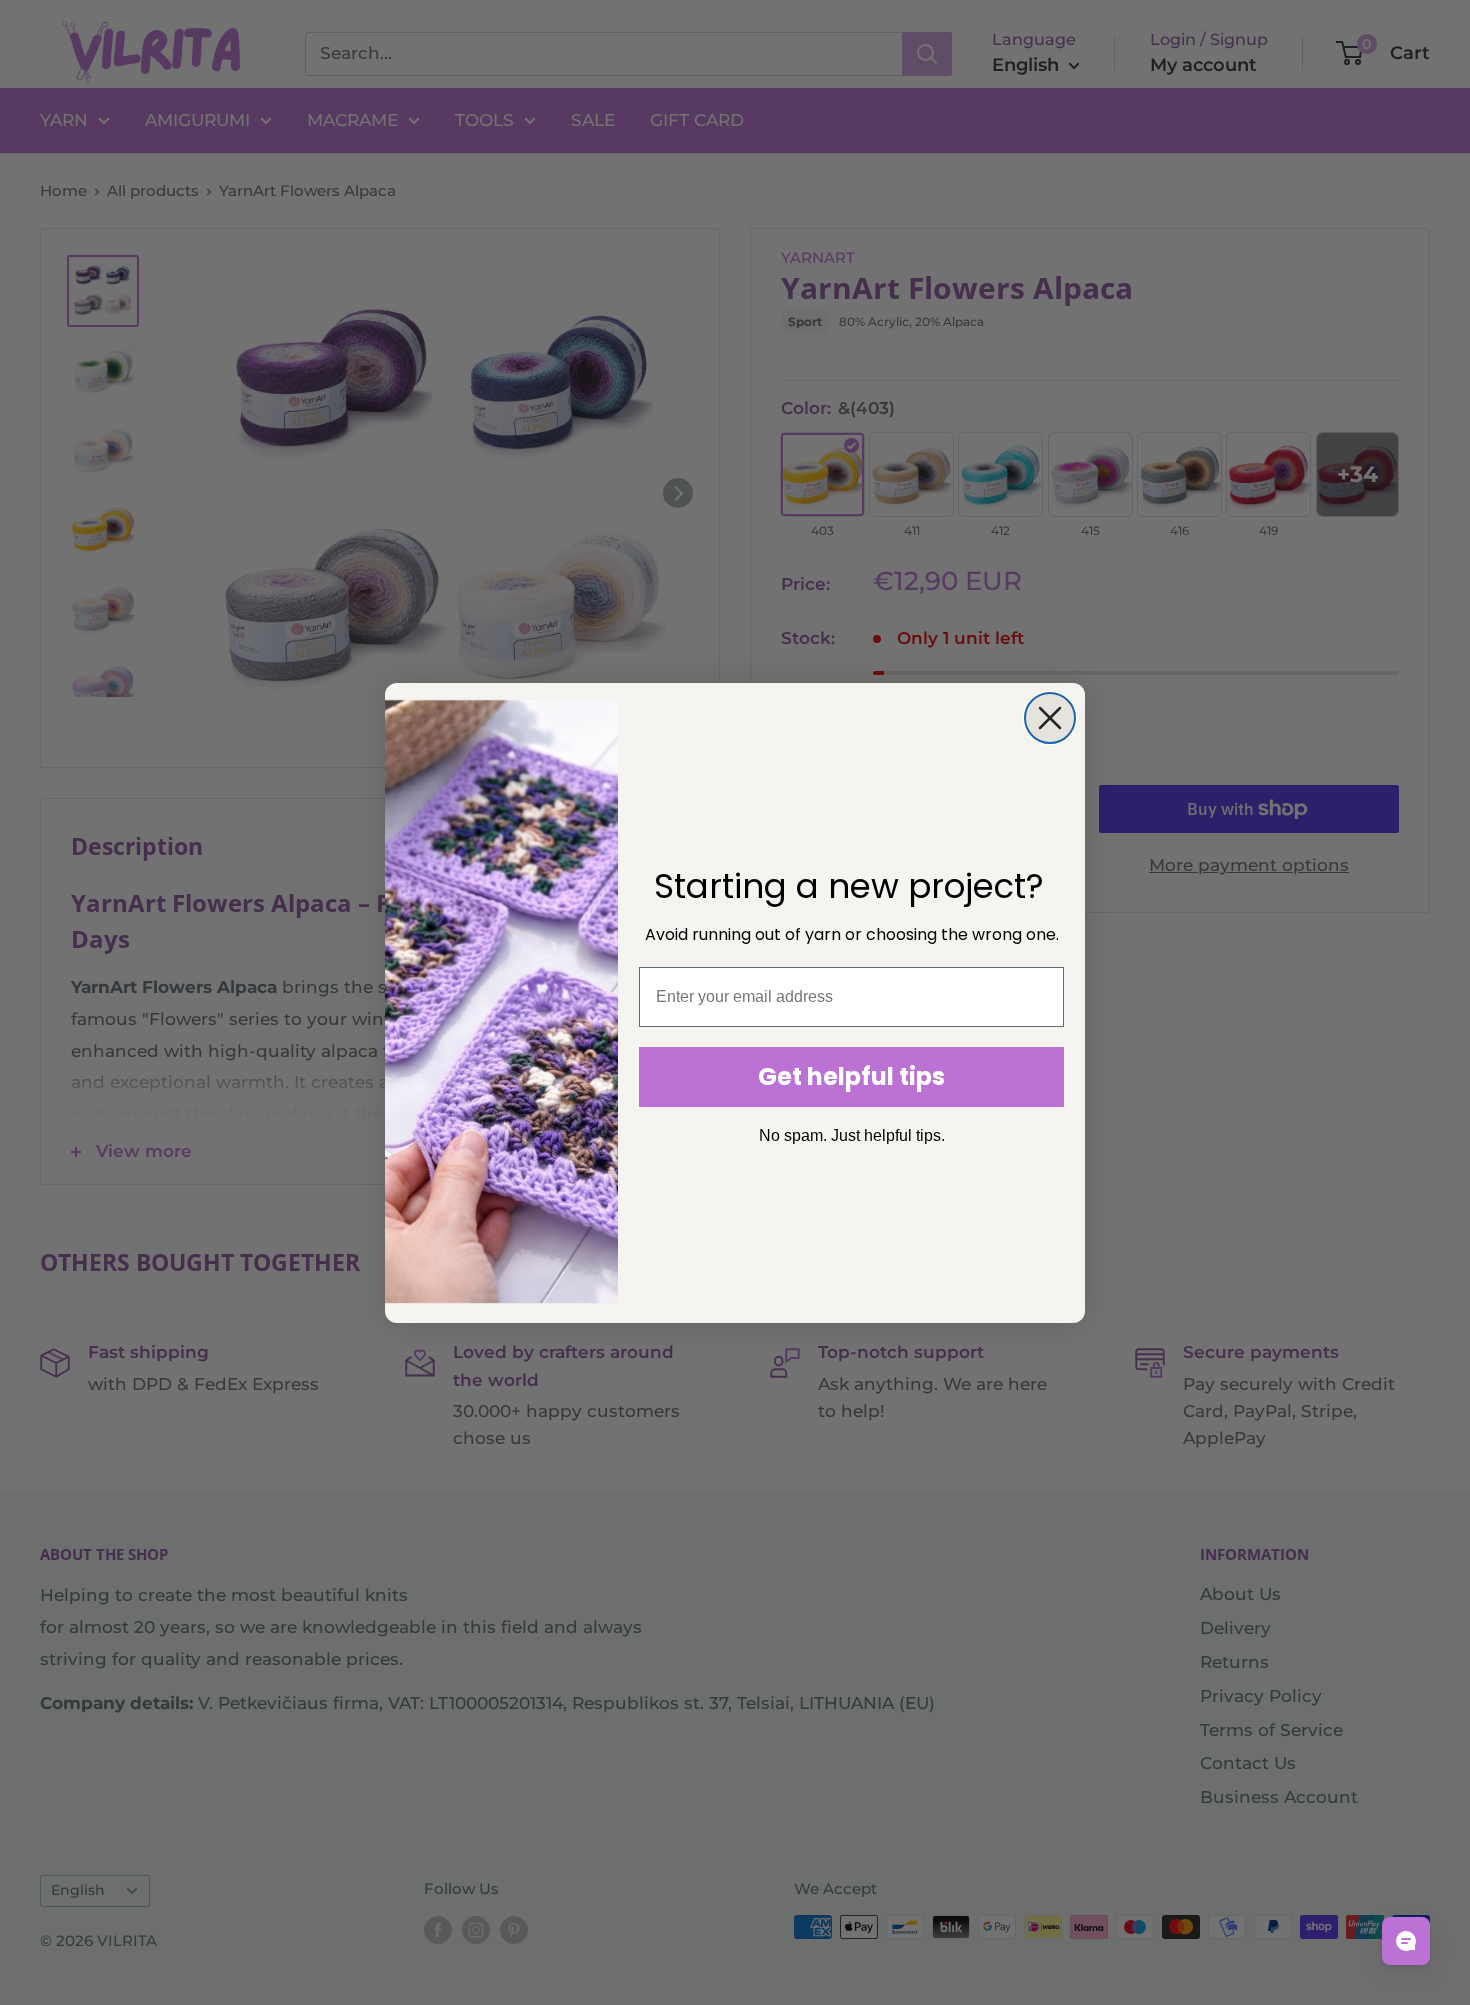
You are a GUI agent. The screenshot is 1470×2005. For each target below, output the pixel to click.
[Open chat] (1406, 1941)
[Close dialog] (1050, 718)
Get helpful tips (851, 1076)
